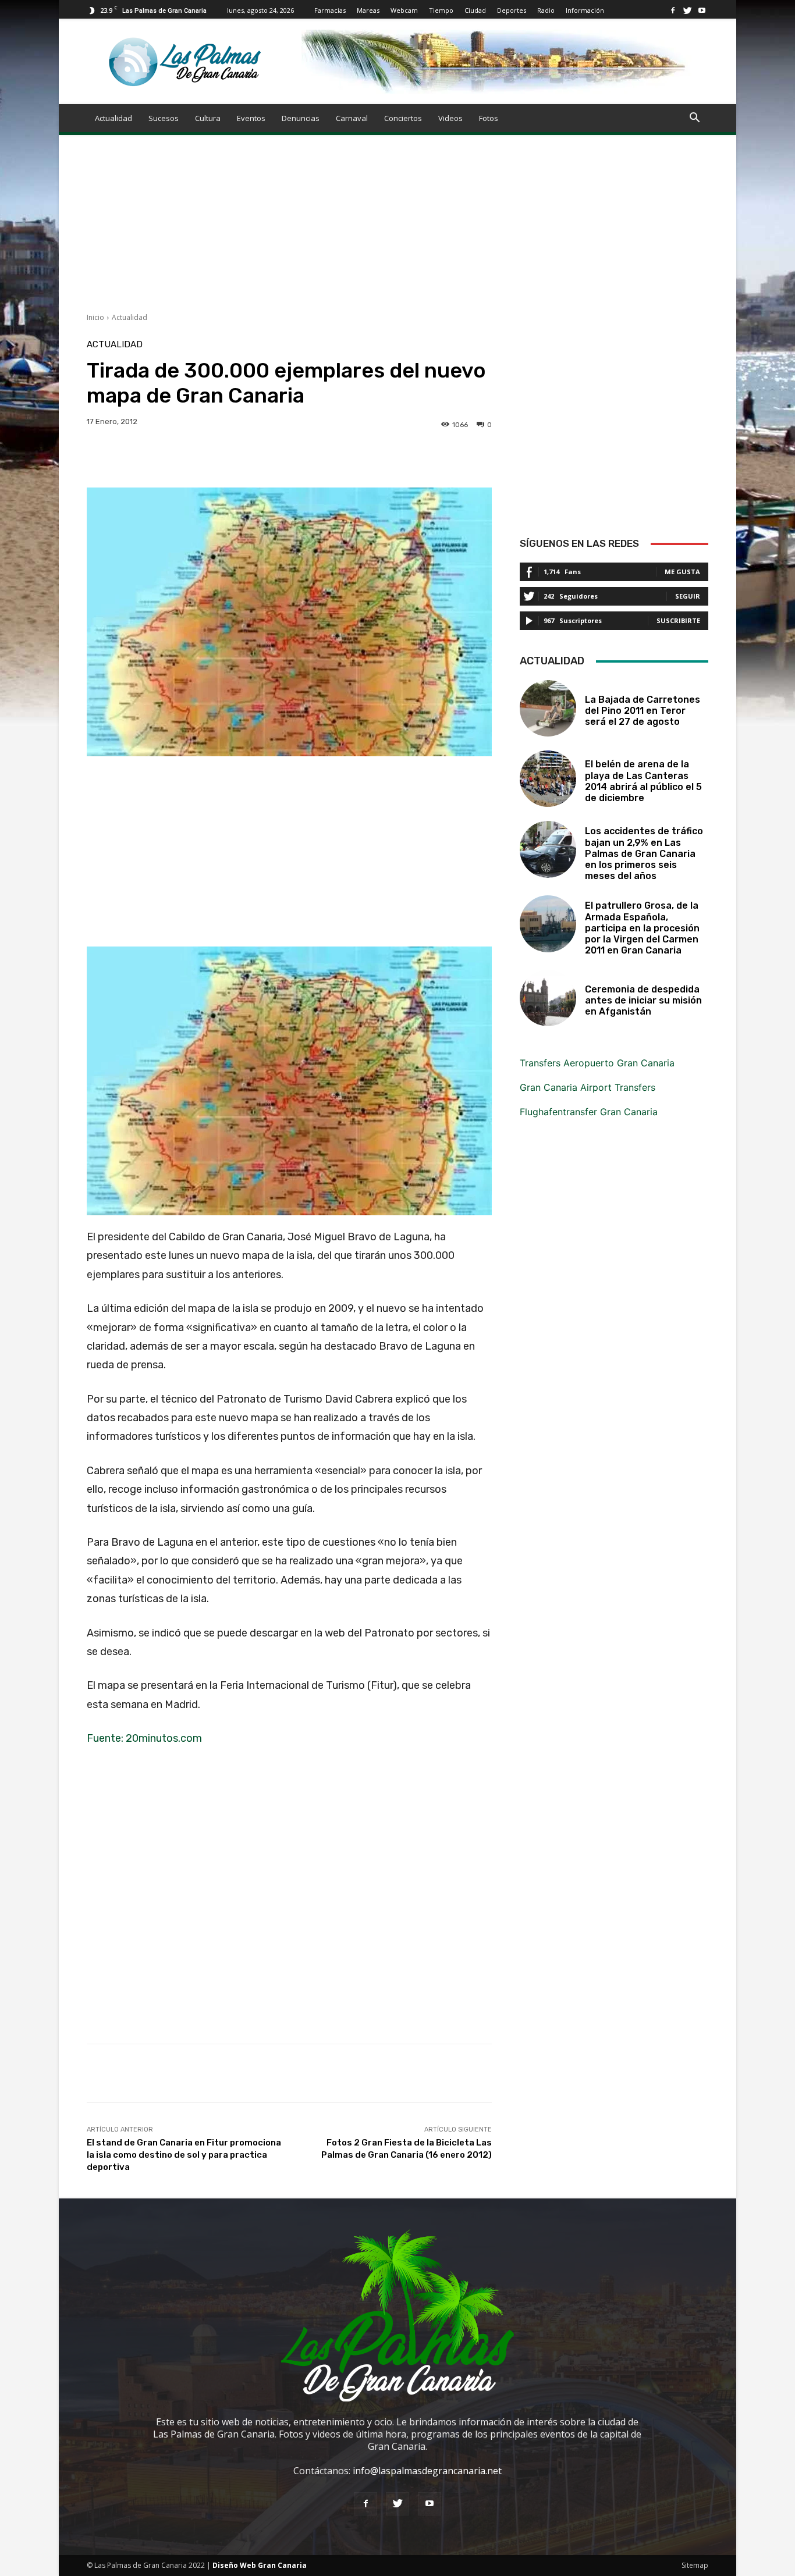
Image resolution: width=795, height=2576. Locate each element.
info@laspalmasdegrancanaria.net (427, 2471)
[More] (462, 458)
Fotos (489, 118)
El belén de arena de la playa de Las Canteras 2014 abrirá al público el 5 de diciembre (643, 781)
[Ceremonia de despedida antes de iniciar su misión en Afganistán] (548, 998)
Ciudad (475, 10)
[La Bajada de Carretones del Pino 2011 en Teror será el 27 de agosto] (548, 708)
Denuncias (301, 118)
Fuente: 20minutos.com (144, 1738)
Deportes (512, 10)
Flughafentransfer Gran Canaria (589, 1112)
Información (585, 10)
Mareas (368, 10)
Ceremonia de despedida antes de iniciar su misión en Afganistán (643, 1000)
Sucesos (164, 118)
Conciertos (403, 118)
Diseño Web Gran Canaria (260, 2565)
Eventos (251, 118)
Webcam (404, 10)
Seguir (688, 596)
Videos (450, 118)
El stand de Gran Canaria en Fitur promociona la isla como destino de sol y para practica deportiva (184, 2155)
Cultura (208, 118)
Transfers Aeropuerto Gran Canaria (597, 1063)
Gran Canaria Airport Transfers (588, 1087)
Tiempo (441, 10)
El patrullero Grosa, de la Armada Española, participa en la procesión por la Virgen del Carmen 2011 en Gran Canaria (642, 928)
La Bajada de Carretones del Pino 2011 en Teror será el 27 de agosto (643, 711)
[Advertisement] (397, 231)
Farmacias (330, 10)
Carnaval (352, 118)
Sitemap (695, 2565)
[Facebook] (673, 10)
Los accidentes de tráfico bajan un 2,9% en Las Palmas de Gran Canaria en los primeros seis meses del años (644, 853)
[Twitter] (687, 10)
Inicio (95, 317)
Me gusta (682, 572)
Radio (546, 10)
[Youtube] (702, 10)
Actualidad (113, 118)
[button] (694, 119)
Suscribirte (678, 620)
